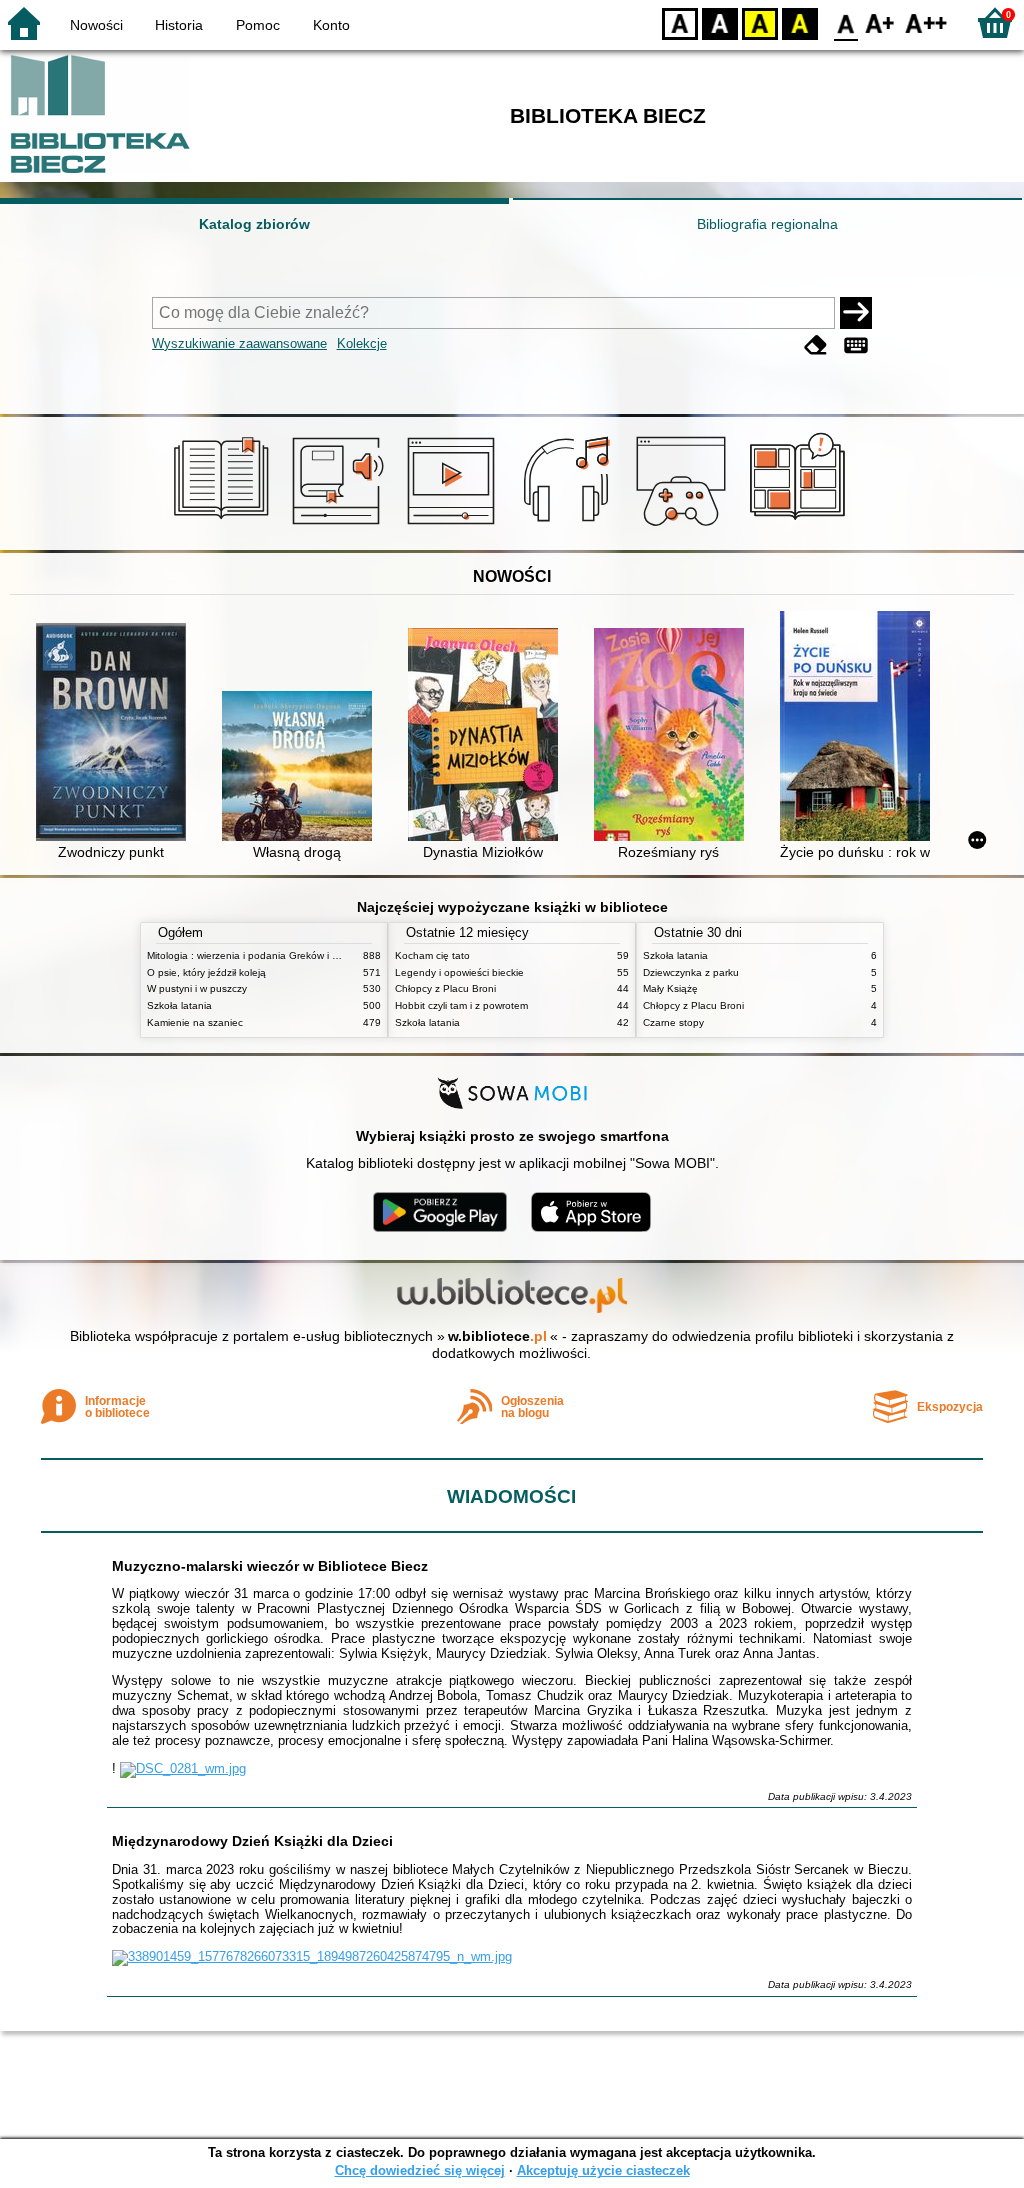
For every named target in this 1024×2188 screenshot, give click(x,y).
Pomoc (258, 25)
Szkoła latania (179, 1005)
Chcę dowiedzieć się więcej (420, 2170)
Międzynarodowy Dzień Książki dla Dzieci (252, 1841)
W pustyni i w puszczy (197, 988)
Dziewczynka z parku (691, 972)
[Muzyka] (569, 527)
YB (760, 22)
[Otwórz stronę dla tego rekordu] (116, 734)
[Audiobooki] (339, 527)
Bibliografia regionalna (767, 224)
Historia (179, 25)
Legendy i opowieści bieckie (459, 972)
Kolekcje (362, 343)
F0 (846, 22)
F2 (926, 22)
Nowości (96, 25)
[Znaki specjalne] (856, 345)
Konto (331, 25)
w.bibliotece (497, 1336)
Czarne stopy (673, 1022)
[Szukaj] (856, 313)
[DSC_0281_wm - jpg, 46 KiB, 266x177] (183, 1768)
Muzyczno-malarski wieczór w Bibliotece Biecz (270, 1566)
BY (800, 22)
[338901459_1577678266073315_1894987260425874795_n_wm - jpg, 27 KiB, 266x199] (312, 1956)
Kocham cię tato (432, 955)
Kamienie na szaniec (195, 1022)
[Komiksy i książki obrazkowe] (800, 527)
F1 (880, 22)
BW (720, 22)
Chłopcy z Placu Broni (445, 988)
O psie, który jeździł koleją (206, 972)
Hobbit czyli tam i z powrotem (461, 1005)
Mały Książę (670, 988)
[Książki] (224, 527)
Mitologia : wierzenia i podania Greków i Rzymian (259, 955)
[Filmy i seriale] (454, 527)
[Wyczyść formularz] (816, 345)
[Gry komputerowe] (684, 527)
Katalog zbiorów (254, 224)
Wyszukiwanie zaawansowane (239, 343)
